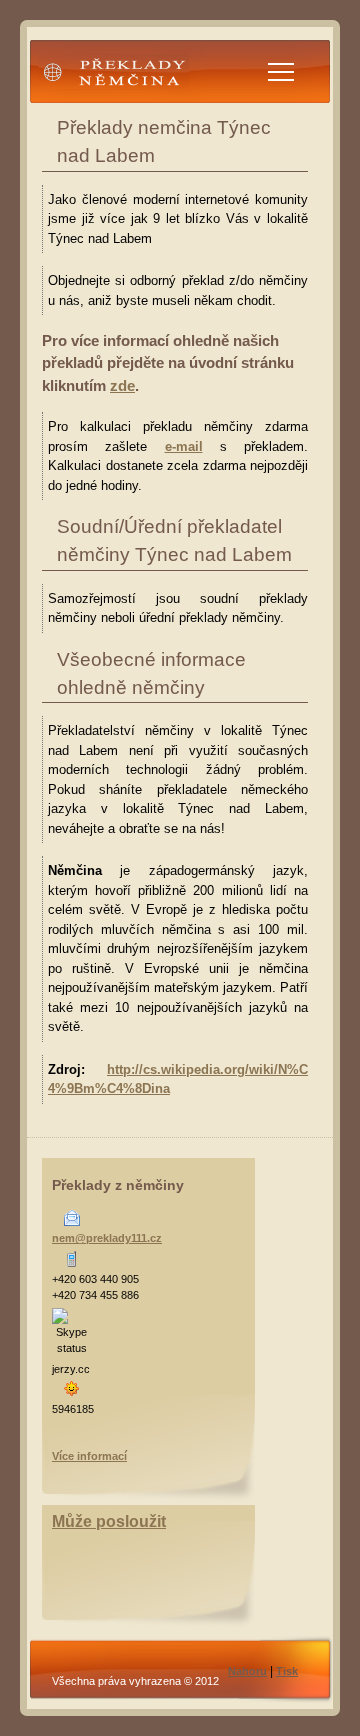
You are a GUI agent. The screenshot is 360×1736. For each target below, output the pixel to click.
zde (122, 385)
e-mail (184, 446)
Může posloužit (109, 1521)
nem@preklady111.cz (107, 1238)
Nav (281, 72)
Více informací (89, 1456)
